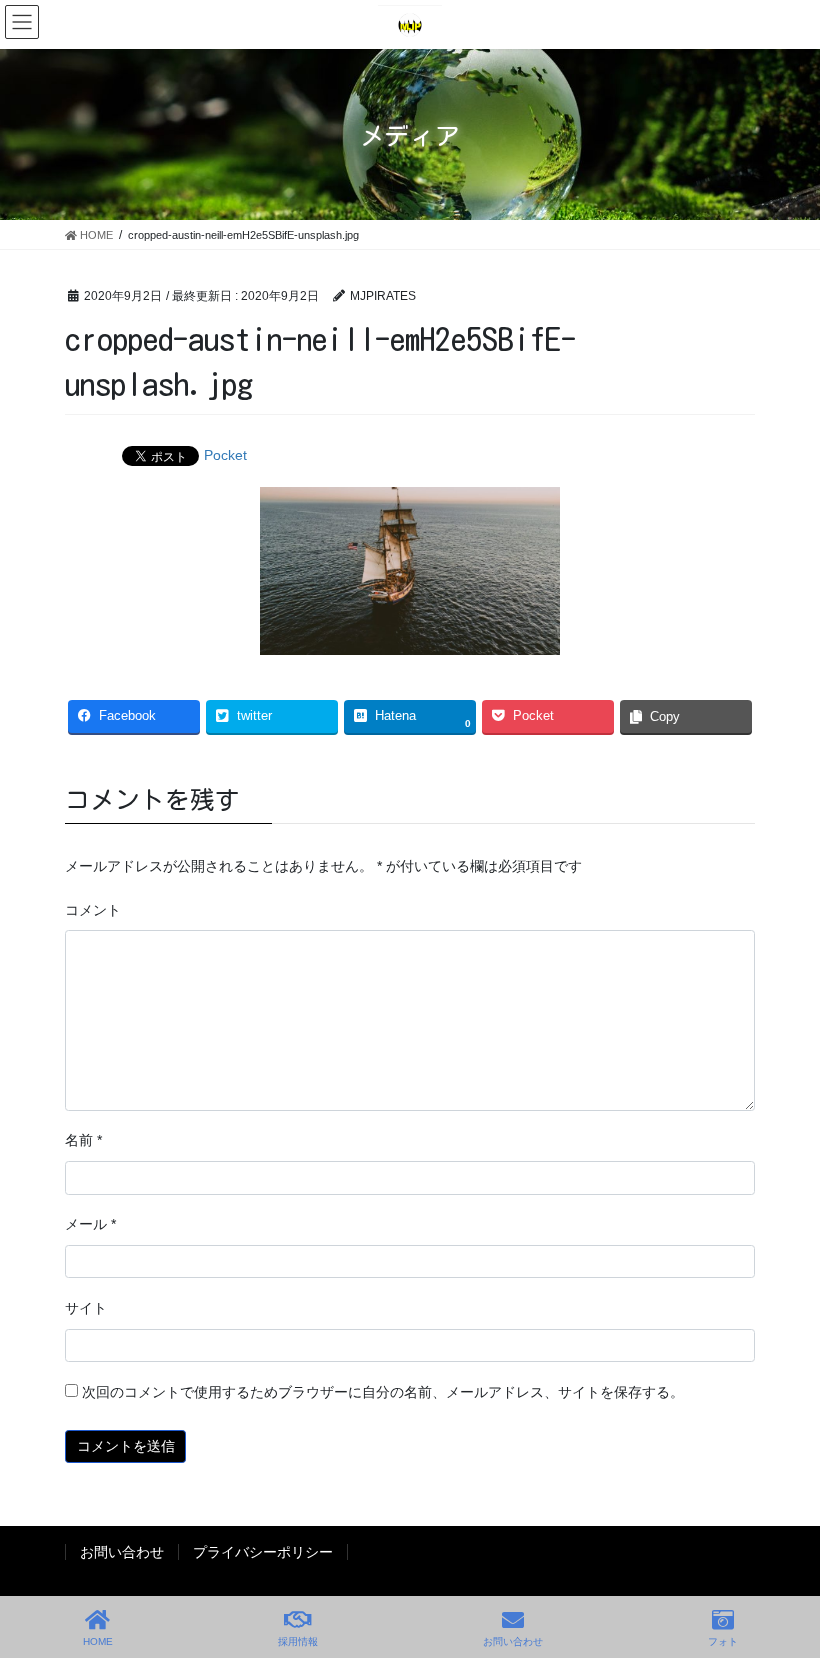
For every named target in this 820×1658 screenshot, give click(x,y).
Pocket (225, 455)
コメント (93, 910)
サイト (86, 1308)
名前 (83, 1140)
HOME (98, 1641)
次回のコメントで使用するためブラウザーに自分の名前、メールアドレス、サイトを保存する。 (383, 1392)
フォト (723, 1641)
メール (90, 1224)
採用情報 (298, 1641)
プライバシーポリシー (263, 1552)
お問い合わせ (122, 1552)
